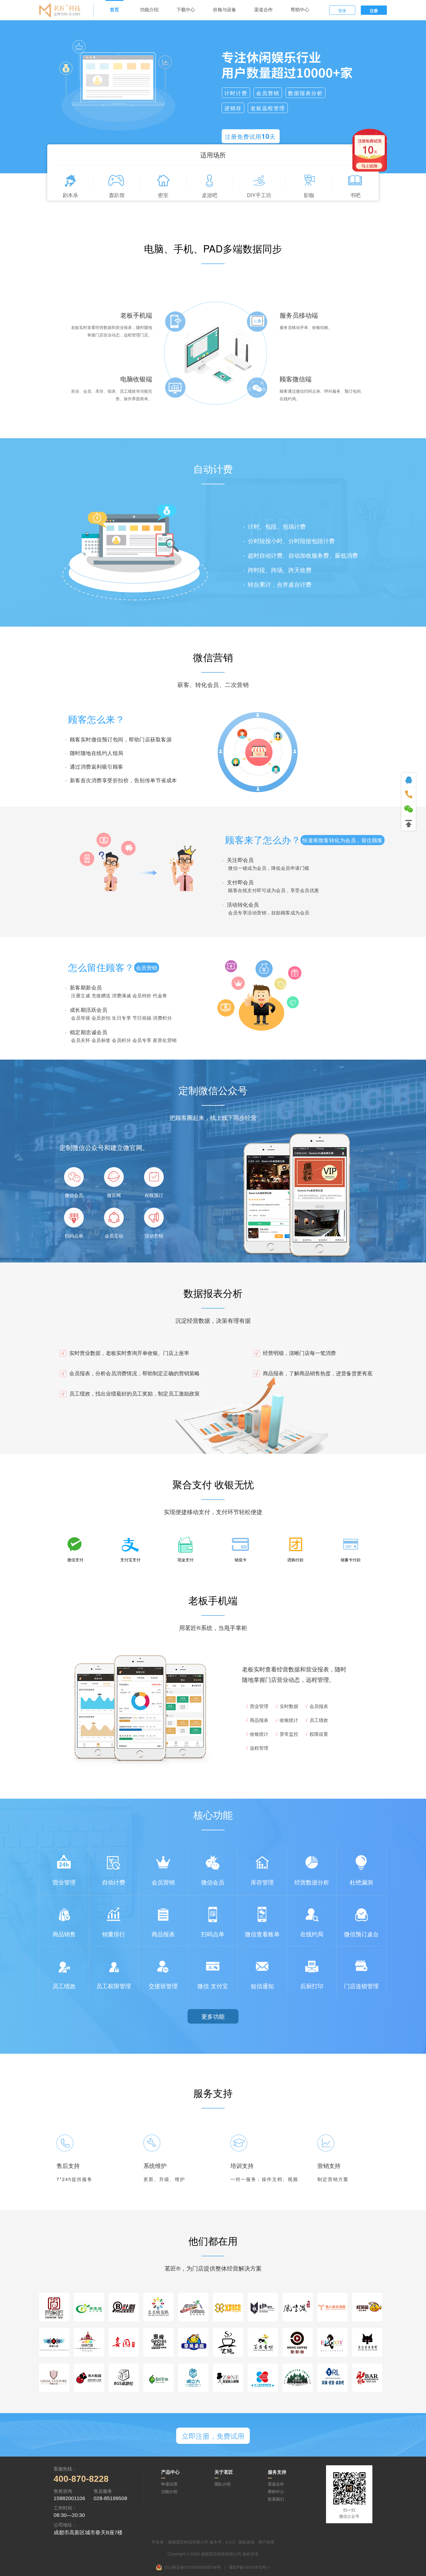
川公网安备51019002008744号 (192, 2567)
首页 (114, 10)
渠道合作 (263, 10)
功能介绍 (149, 10)
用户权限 (266, 2542)
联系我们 (276, 2499)
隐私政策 (247, 2542)
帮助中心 (300, 10)
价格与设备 (225, 10)
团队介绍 (223, 2484)
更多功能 (213, 2016)
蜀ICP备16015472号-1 (250, 2567)
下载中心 (186, 10)
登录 (342, 10)
